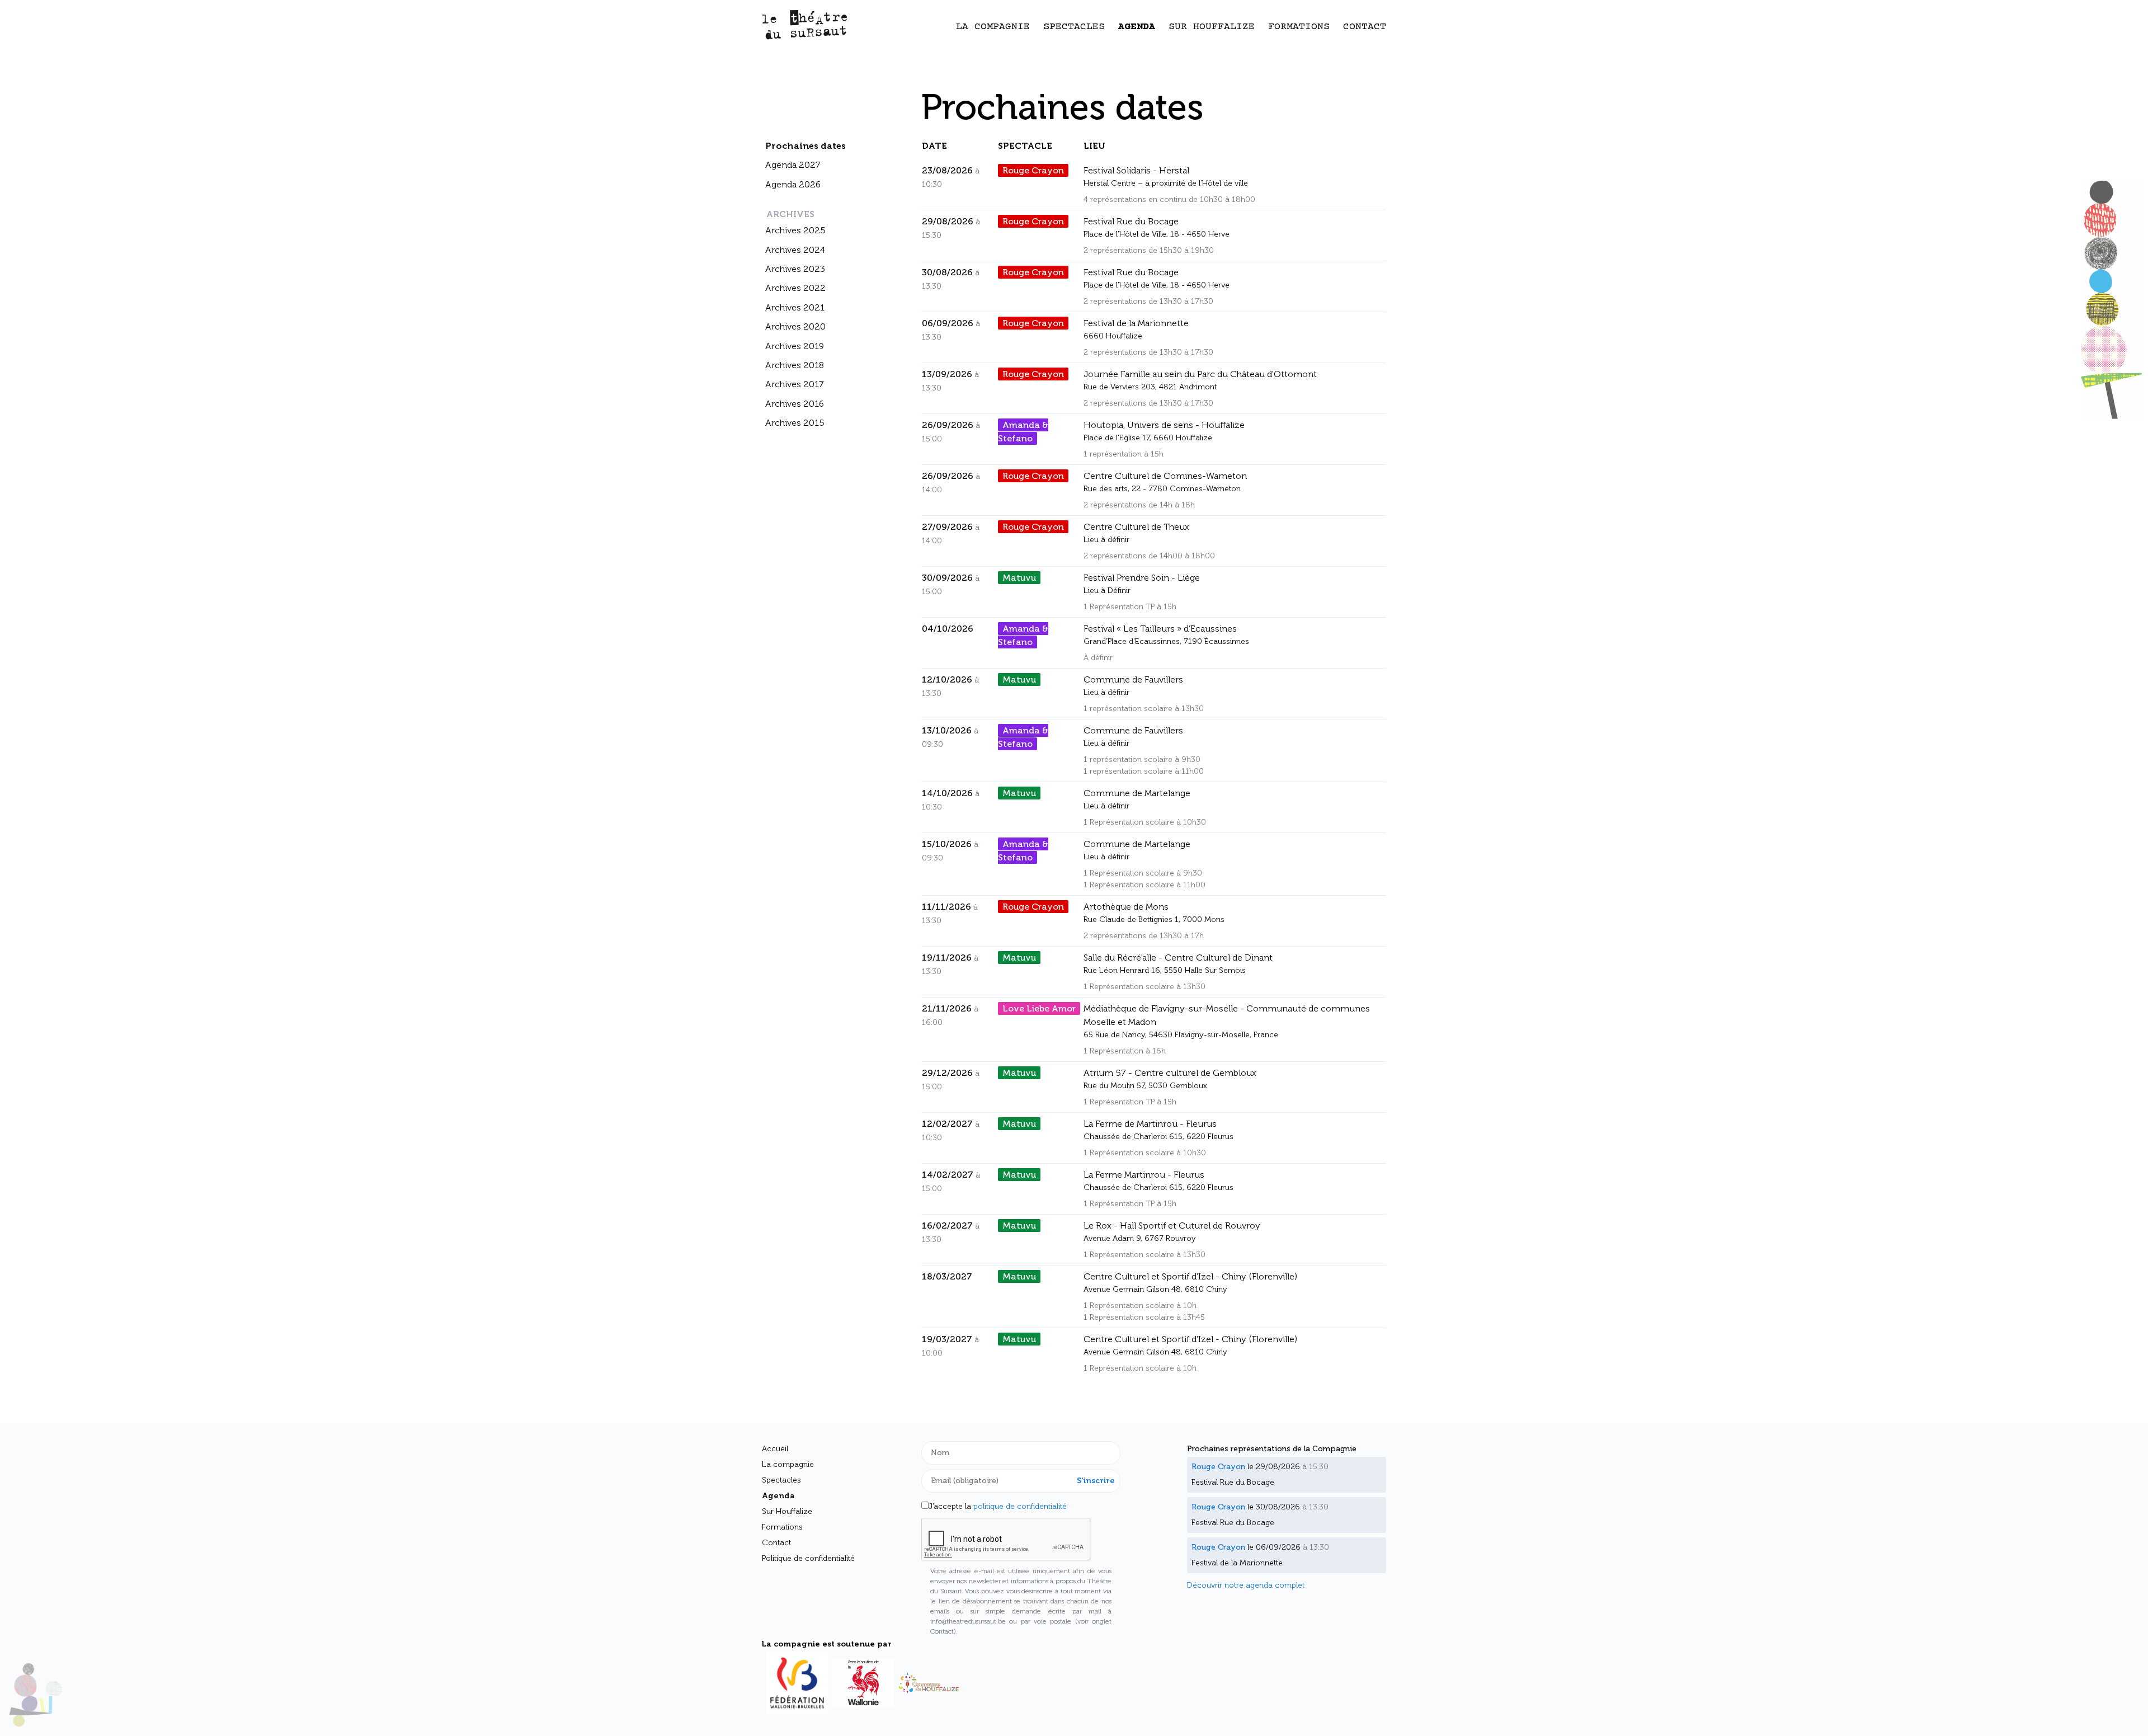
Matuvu (1019, 578)
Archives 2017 (795, 384)
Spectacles (1074, 27)
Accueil (775, 1449)
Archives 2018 (795, 365)
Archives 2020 (795, 326)
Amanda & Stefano (1023, 432)
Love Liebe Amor (1039, 1008)
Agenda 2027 (793, 165)
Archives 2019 (795, 346)
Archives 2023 (795, 269)
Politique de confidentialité (808, 1558)
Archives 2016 (795, 404)
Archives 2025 (795, 230)
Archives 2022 (795, 288)
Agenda (1137, 27)
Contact (1365, 27)
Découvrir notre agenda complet (1246, 1585)
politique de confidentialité (1020, 1506)
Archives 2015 (795, 423)
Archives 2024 (795, 250)
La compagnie (993, 27)
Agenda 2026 (793, 184)
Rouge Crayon (1033, 170)
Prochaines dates (805, 146)
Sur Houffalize (1212, 27)
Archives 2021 (795, 307)
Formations (1299, 27)
